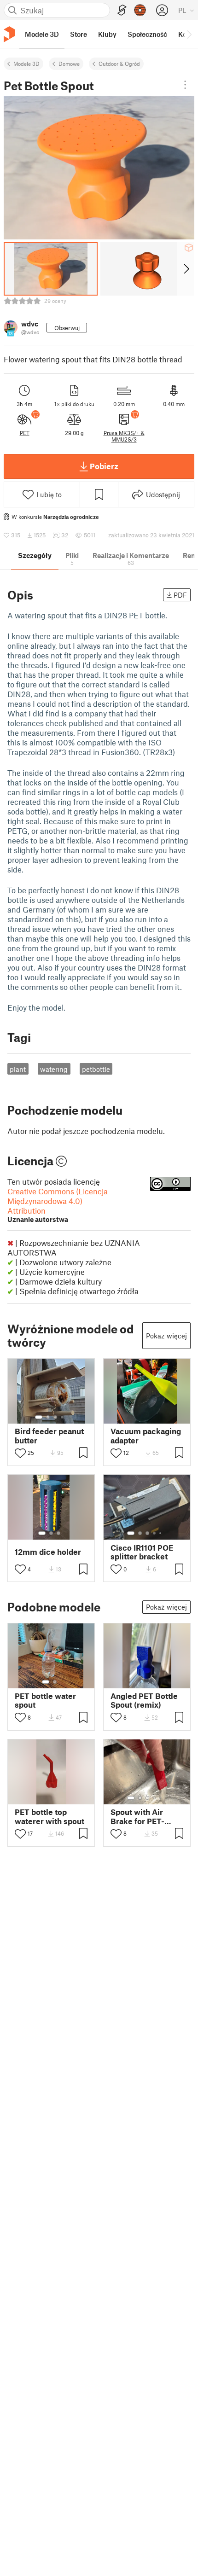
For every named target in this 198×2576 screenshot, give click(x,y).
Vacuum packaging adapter (146, 1436)
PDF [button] (180, 595)
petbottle (96, 1069)
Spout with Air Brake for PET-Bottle (137, 1816)
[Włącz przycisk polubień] (20, 1453)
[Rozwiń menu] (185, 85)
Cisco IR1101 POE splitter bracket (142, 1552)
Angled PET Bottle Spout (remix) (144, 1700)
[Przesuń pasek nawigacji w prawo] (189, 34)
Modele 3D (26, 64)
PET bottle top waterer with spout (49, 1816)
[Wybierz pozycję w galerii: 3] (55, 1417)
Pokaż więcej (166, 1336)
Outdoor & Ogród (119, 64)
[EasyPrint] (122, 10)
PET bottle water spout (45, 1700)
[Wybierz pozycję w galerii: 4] (63, 1417)
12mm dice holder (48, 1552)
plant (18, 1069)
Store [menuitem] (79, 34)
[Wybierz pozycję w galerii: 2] (48, 1417)
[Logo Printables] (9, 34)
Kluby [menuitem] (107, 34)
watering (54, 1069)
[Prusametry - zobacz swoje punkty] (140, 10)
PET (25, 433)
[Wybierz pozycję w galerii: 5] (161, 1533)
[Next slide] (186, 269)
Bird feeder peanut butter (49, 1436)
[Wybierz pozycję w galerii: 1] (39, 1417)
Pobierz (104, 466)
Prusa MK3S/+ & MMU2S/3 (124, 436)
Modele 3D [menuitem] (42, 34)
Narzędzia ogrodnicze (71, 517)
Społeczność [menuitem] (147, 34)
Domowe (69, 64)
